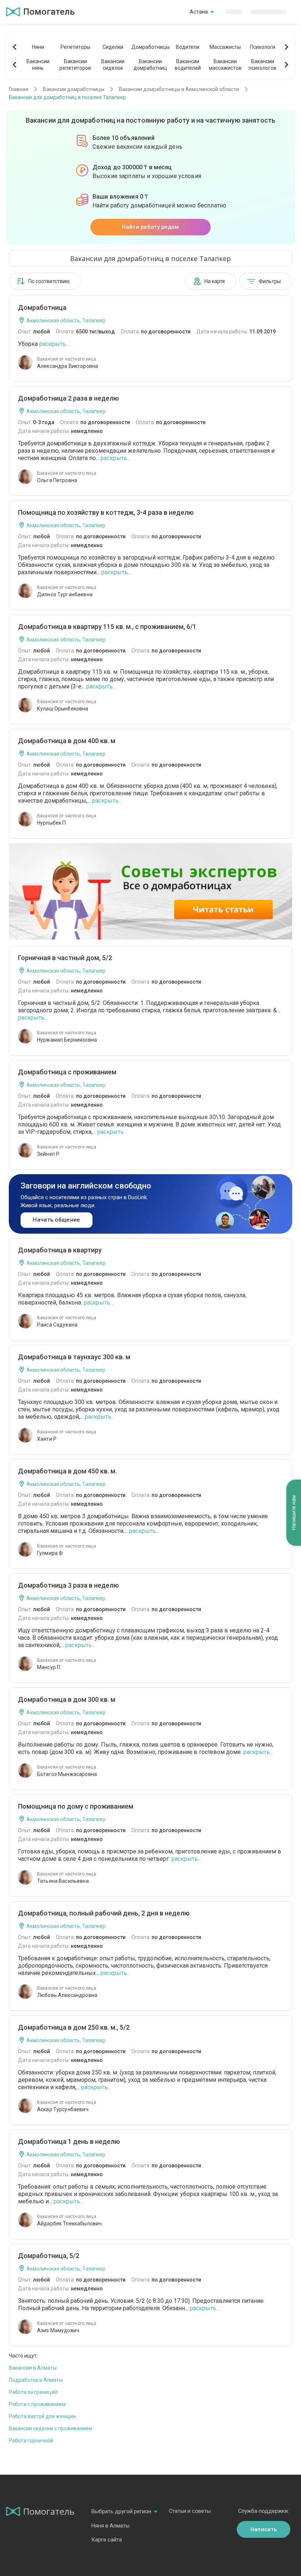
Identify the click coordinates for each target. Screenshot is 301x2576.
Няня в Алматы (110, 2526)
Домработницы (150, 47)
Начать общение (56, 1220)
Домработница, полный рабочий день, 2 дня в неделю (104, 1913)
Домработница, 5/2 (49, 2256)
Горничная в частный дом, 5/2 (65, 958)
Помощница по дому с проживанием (76, 1806)
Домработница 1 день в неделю (69, 2141)
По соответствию (49, 281)
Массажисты (225, 47)
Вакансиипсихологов (262, 65)
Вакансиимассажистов (225, 65)
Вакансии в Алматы (33, 2368)
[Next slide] (286, 47)
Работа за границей (33, 2392)
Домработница (42, 307)
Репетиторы (75, 47)
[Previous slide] (15, 47)
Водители (188, 47)
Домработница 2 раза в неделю (68, 398)
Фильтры (270, 281)
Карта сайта (107, 2540)
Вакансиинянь (38, 65)
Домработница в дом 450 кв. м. (67, 1471)
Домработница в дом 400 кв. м (67, 741)
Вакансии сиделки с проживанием (50, 2428)
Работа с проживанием (37, 2404)
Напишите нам (294, 1513)
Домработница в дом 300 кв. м (67, 1699)
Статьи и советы (190, 2511)
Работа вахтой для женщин (42, 2416)
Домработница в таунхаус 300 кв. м (74, 1357)
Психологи (263, 47)
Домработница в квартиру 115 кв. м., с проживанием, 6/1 (107, 627)
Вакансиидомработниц (150, 65)
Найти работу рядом (150, 227)
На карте (215, 281)
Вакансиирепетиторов (75, 65)
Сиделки (113, 47)
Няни (38, 47)
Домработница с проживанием (67, 1072)
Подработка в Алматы (36, 2380)
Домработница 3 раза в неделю (68, 1585)
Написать (264, 2529)
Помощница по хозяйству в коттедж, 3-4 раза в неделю (106, 512)
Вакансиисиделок (113, 65)
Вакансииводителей (188, 65)
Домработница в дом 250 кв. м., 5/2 (74, 2027)
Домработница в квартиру (60, 1250)
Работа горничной (31, 2441)
